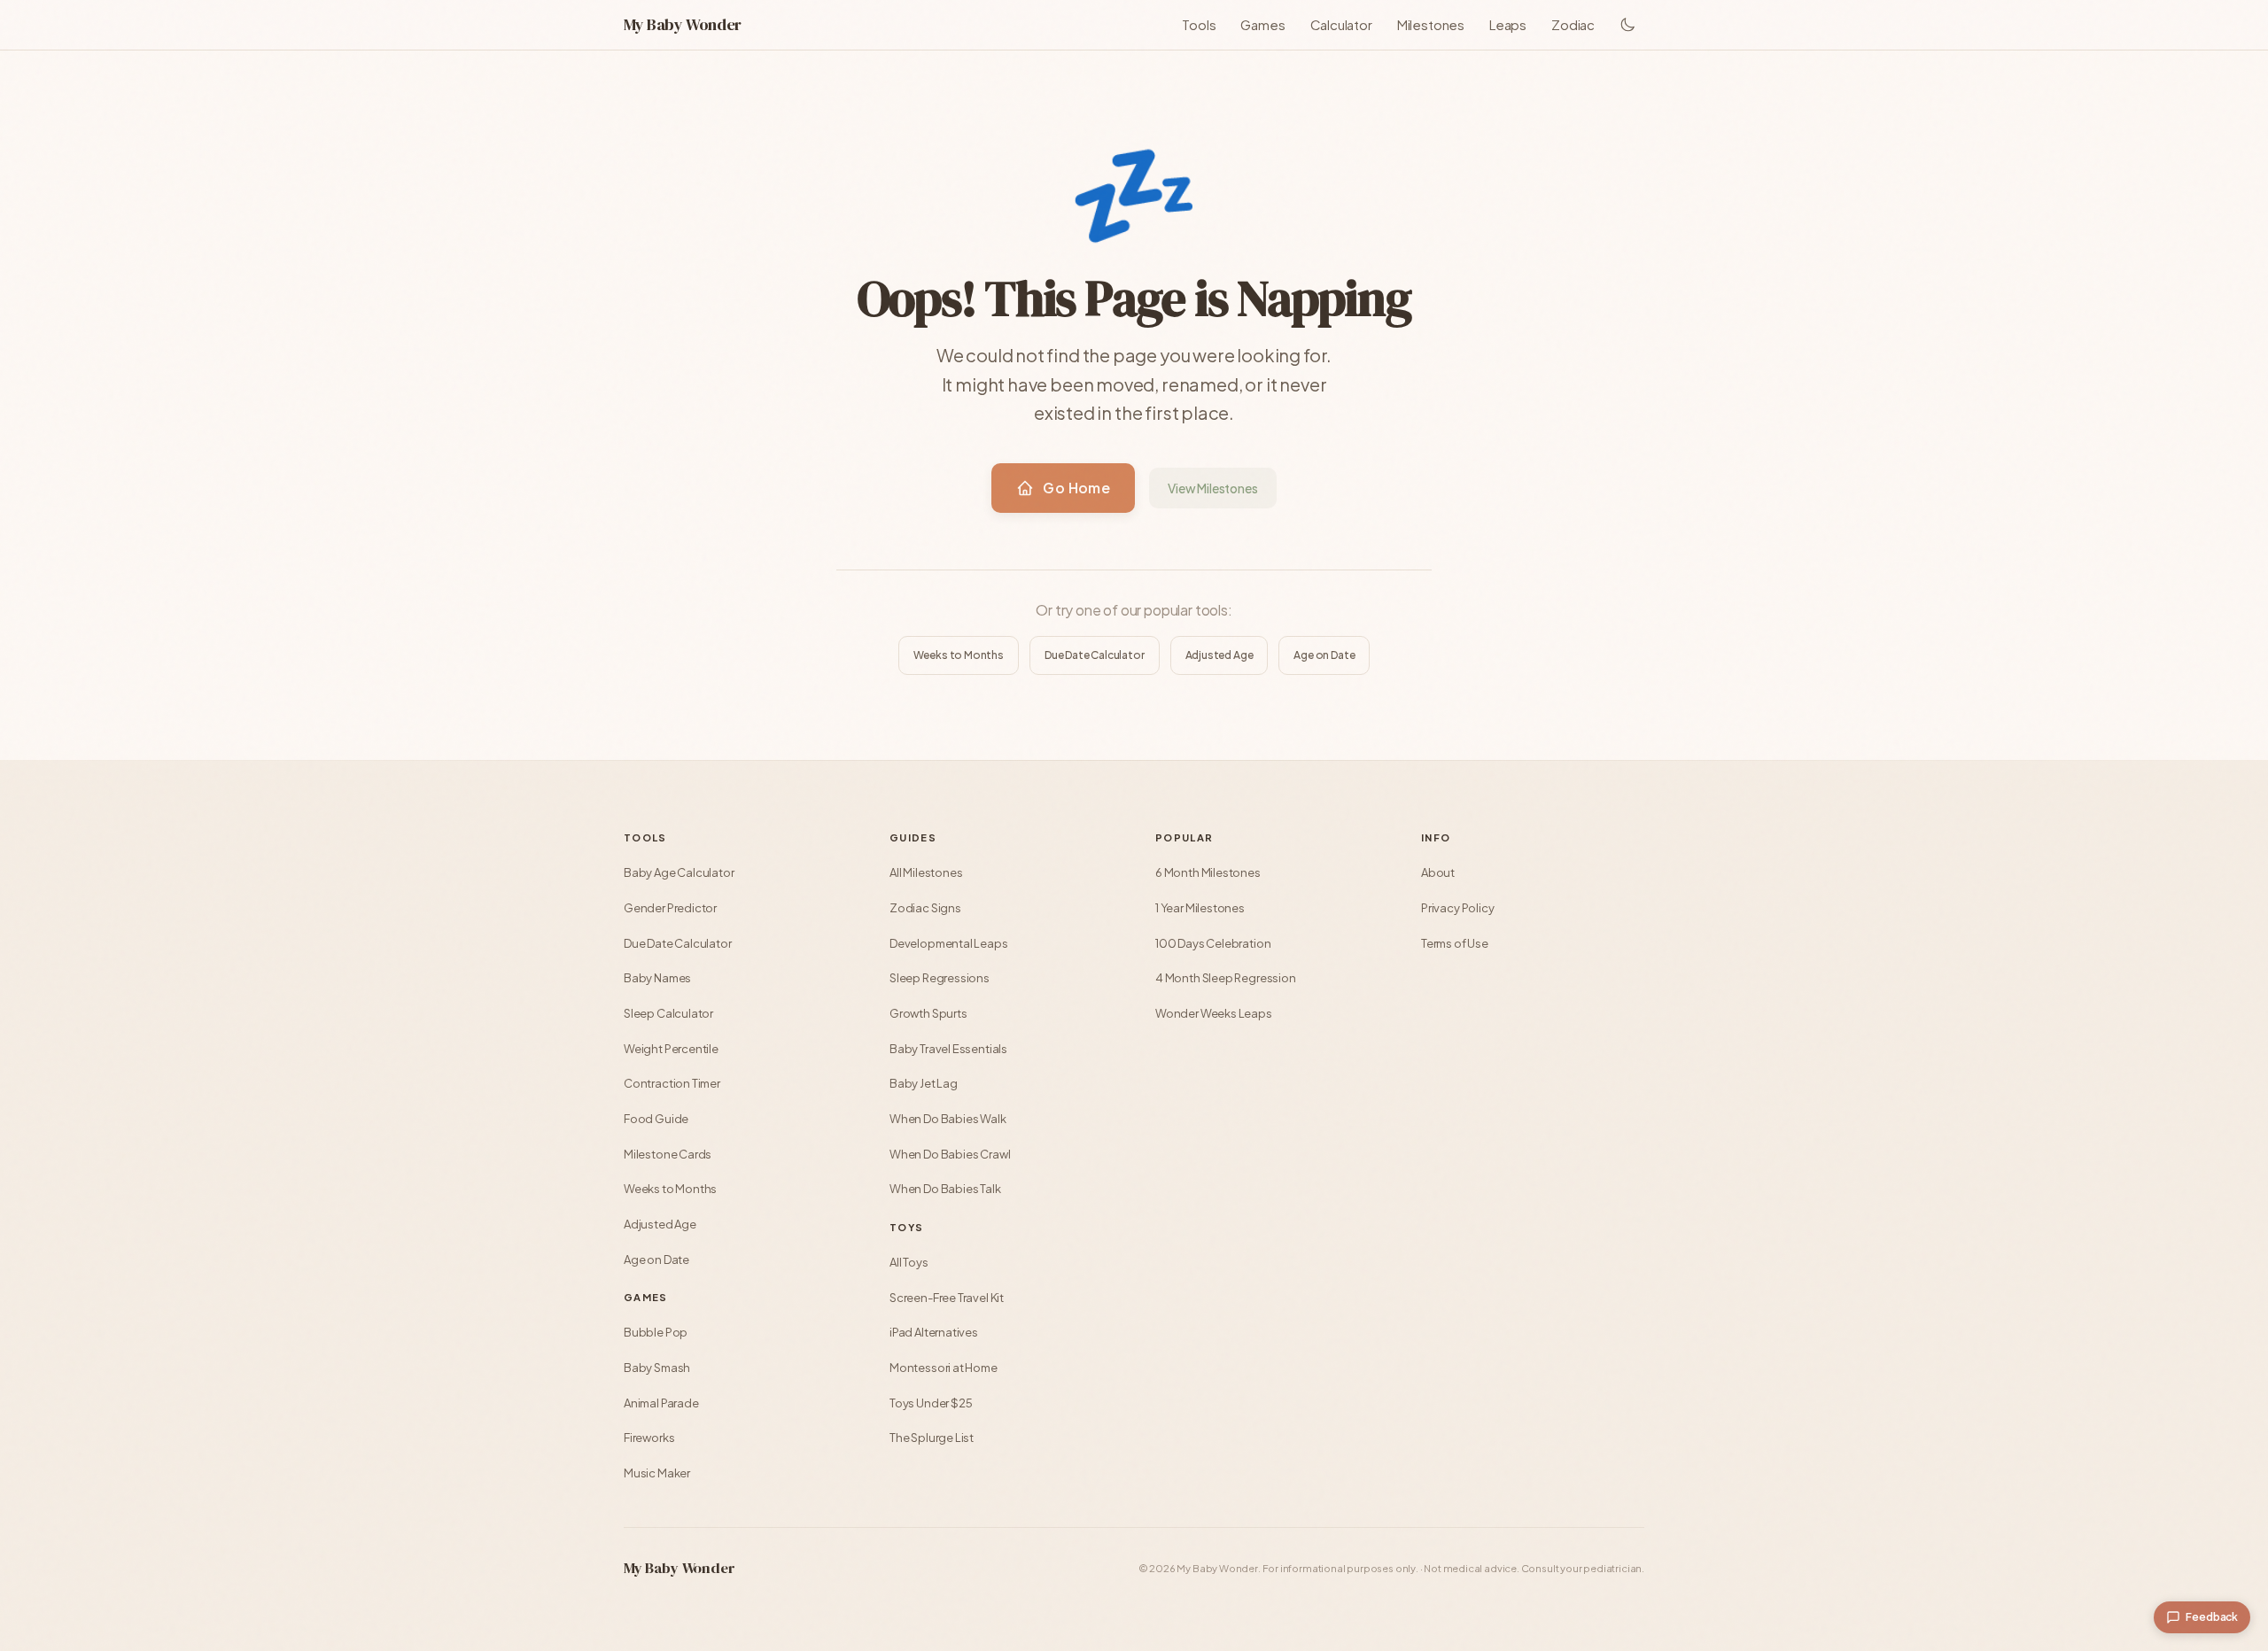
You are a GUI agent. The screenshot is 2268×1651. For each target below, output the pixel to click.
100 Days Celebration (1213, 943)
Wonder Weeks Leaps (1214, 1013)
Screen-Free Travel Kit (947, 1298)
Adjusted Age (1219, 655)
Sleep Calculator (668, 1013)
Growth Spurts (928, 1013)
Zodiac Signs (925, 908)
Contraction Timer (672, 1083)
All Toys (909, 1262)
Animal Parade (661, 1403)
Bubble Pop (656, 1332)
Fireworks (649, 1438)
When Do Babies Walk (948, 1119)
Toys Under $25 (931, 1403)
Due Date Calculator (1095, 655)
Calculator (1341, 24)
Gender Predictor (670, 908)
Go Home (1076, 488)
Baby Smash (657, 1368)
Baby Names (657, 978)
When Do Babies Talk (945, 1189)
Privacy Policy (1457, 908)
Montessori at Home (944, 1368)
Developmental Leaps (949, 943)
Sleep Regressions (940, 978)
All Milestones (926, 872)
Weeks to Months (959, 655)
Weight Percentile (671, 1049)
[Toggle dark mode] (1628, 25)
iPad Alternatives (934, 1332)
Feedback (2212, 1617)
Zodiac (1573, 24)
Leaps (1508, 24)
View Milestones (1212, 488)
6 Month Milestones (1208, 872)
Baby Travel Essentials (948, 1049)
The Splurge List (932, 1438)
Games (1262, 24)
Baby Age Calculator (679, 872)
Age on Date (1324, 655)
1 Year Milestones (1200, 908)
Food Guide (656, 1119)
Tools (1199, 24)
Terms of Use (1455, 943)
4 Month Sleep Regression (1226, 978)
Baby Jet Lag (924, 1083)
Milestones (1431, 24)
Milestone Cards (668, 1154)
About (1438, 872)
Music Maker (657, 1473)
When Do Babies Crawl (950, 1154)
